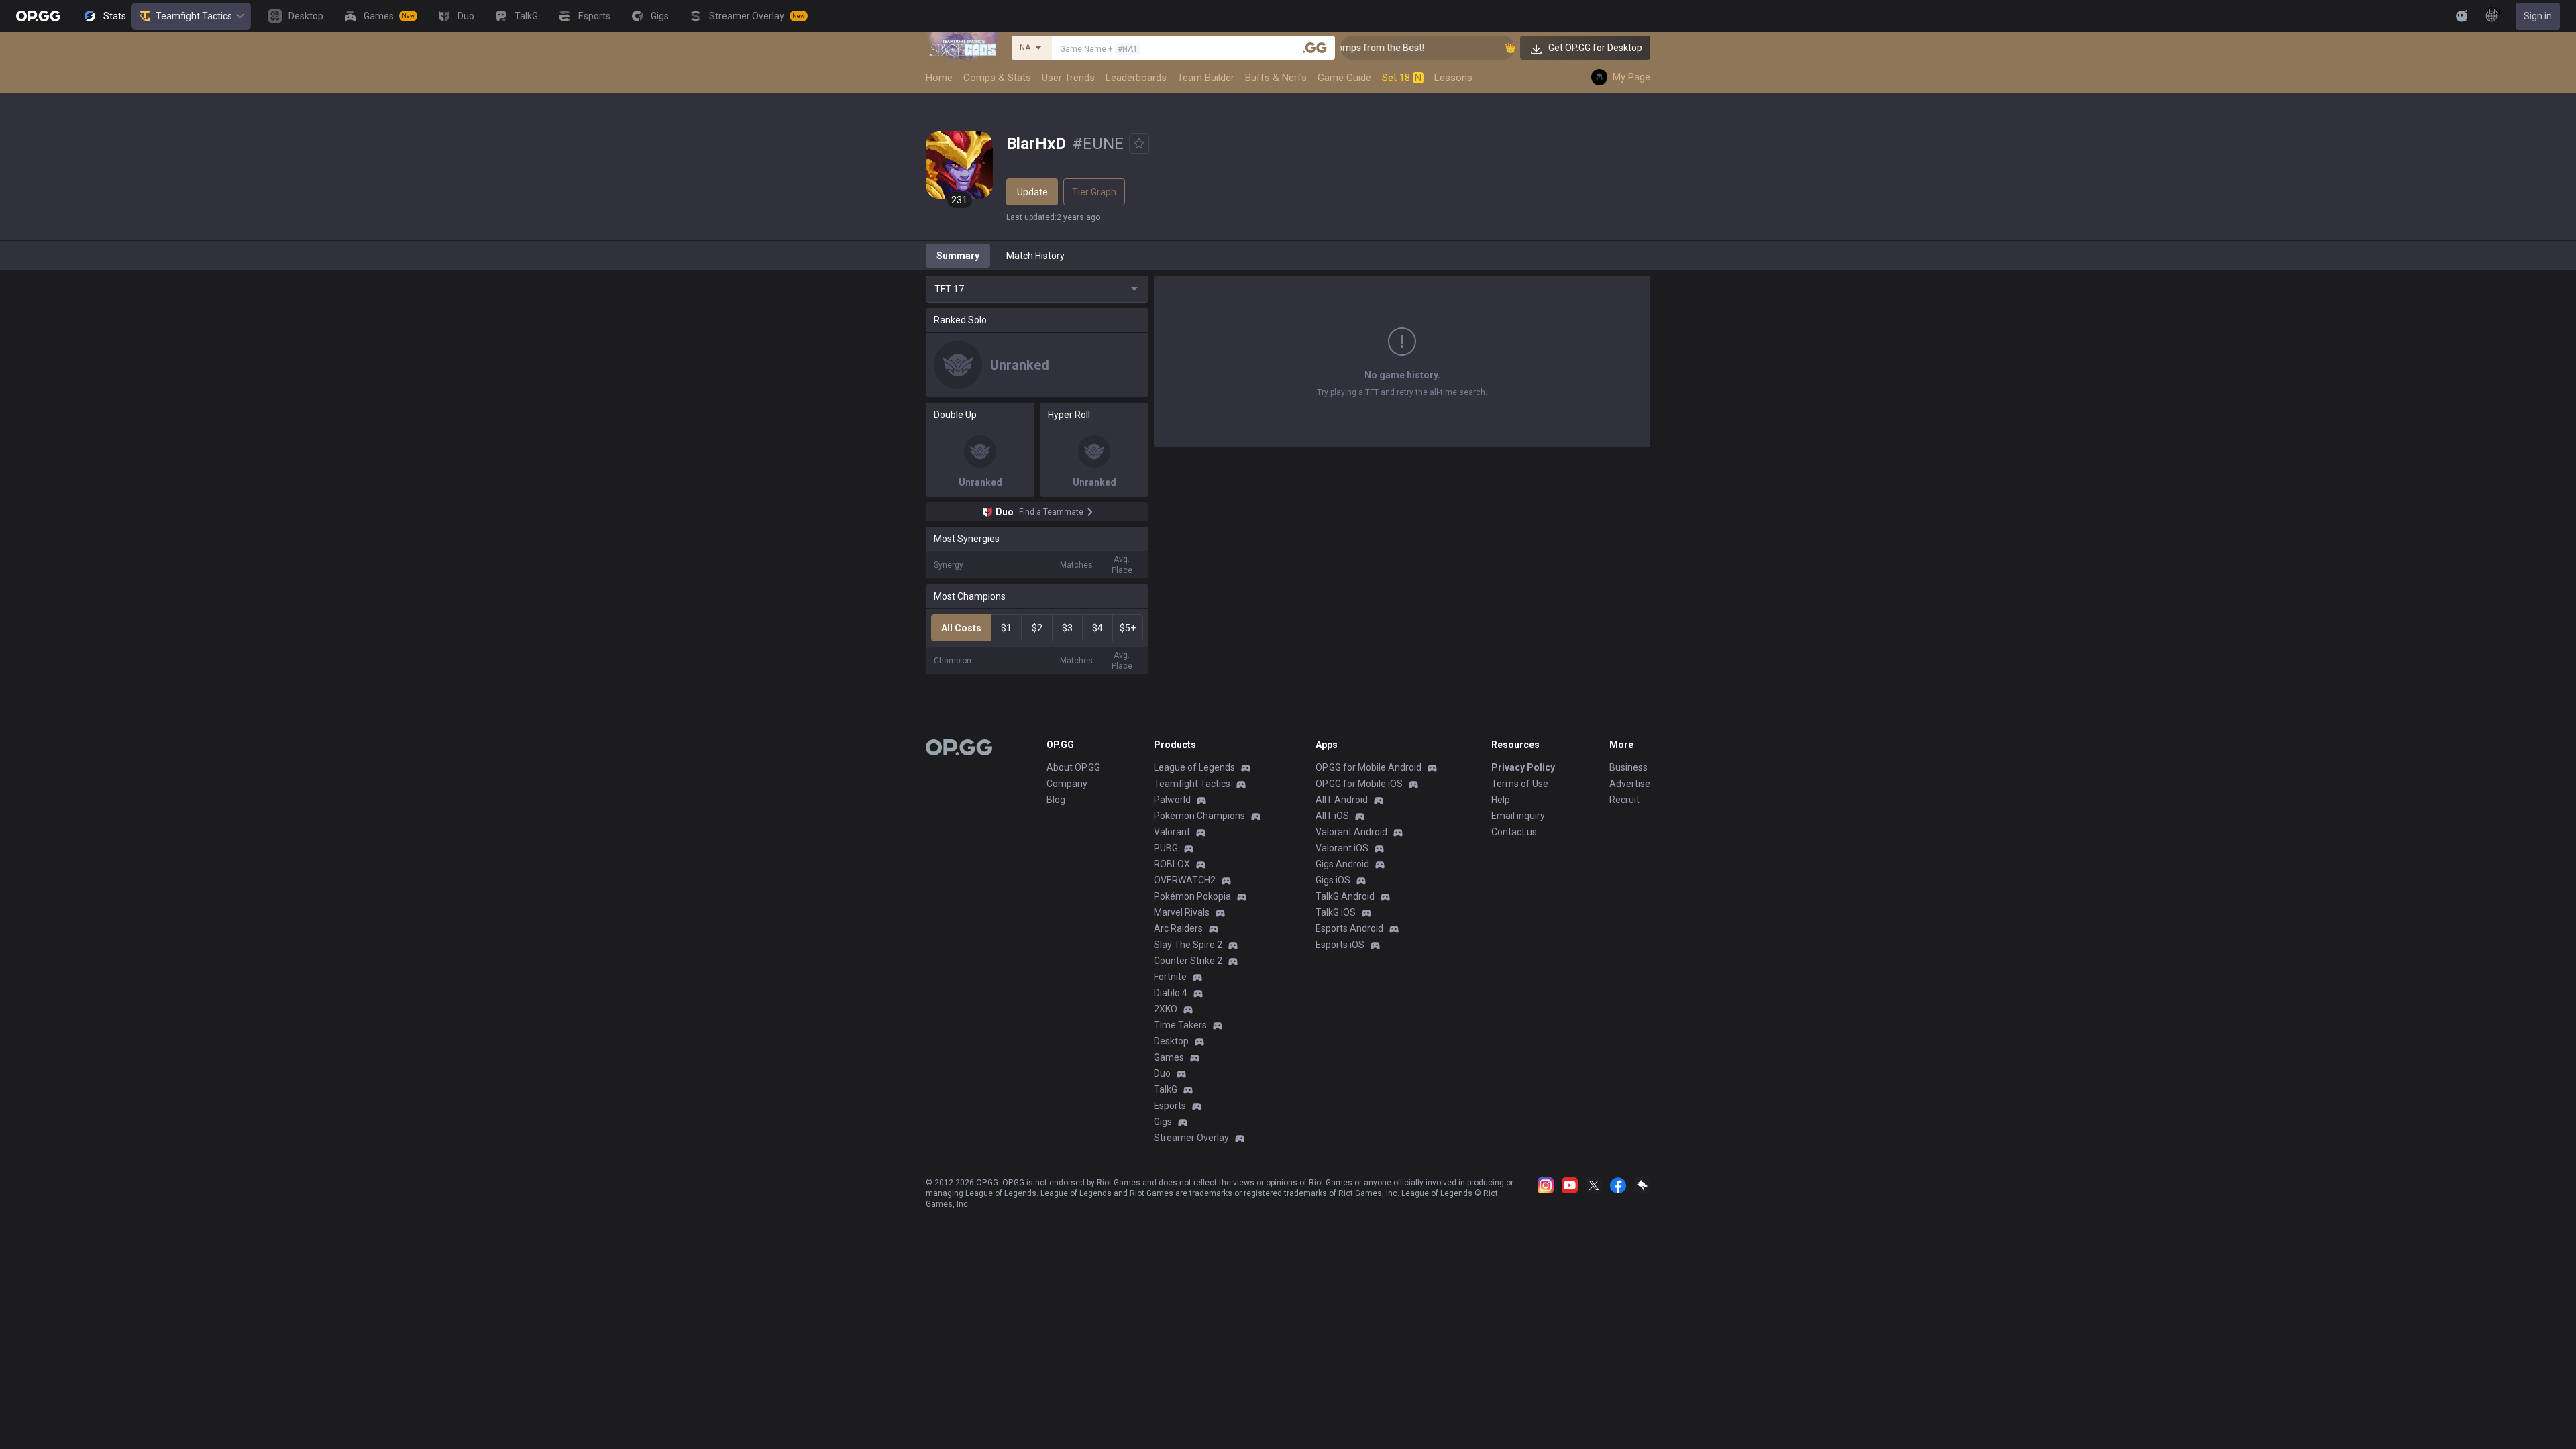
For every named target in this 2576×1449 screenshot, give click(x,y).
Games (1169, 1057)
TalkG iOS (1336, 912)
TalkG (1166, 1089)
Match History (1035, 256)
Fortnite (1170, 977)
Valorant (1172, 832)
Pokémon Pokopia (1192, 896)
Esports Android (1349, 928)
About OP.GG (1073, 767)
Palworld (1172, 800)
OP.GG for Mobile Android (1368, 767)
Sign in (2538, 16)
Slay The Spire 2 (1188, 945)
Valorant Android (1351, 832)
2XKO (1166, 1009)
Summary (958, 256)
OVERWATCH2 (1185, 880)
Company (1067, 784)
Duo (1162, 1073)
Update (1032, 192)
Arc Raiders (1178, 928)
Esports (1170, 1106)
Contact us (1514, 832)
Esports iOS (1340, 945)
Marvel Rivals (1182, 912)
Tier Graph (1094, 192)
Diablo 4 (1171, 993)
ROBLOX (1172, 864)
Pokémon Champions (1199, 816)
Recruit (1624, 800)
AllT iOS (1332, 816)
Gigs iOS (1333, 880)
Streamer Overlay (1191, 1138)
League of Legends (1194, 767)
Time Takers (1180, 1025)
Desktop (1171, 1041)
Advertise (1630, 784)
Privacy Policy (1523, 767)
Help (1501, 800)
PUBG (1166, 848)
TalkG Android (1345, 896)
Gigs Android (1342, 864)
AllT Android (1342, 800)
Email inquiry (1518, 816)
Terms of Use (1520, 784)
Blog (1056, 800)
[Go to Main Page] (38, 16)
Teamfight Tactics (194, 16)
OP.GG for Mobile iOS (1359, 784)
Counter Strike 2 (1188, 961)
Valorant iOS (1342, 848)
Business (1628, 767)
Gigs (1163, 1122)
